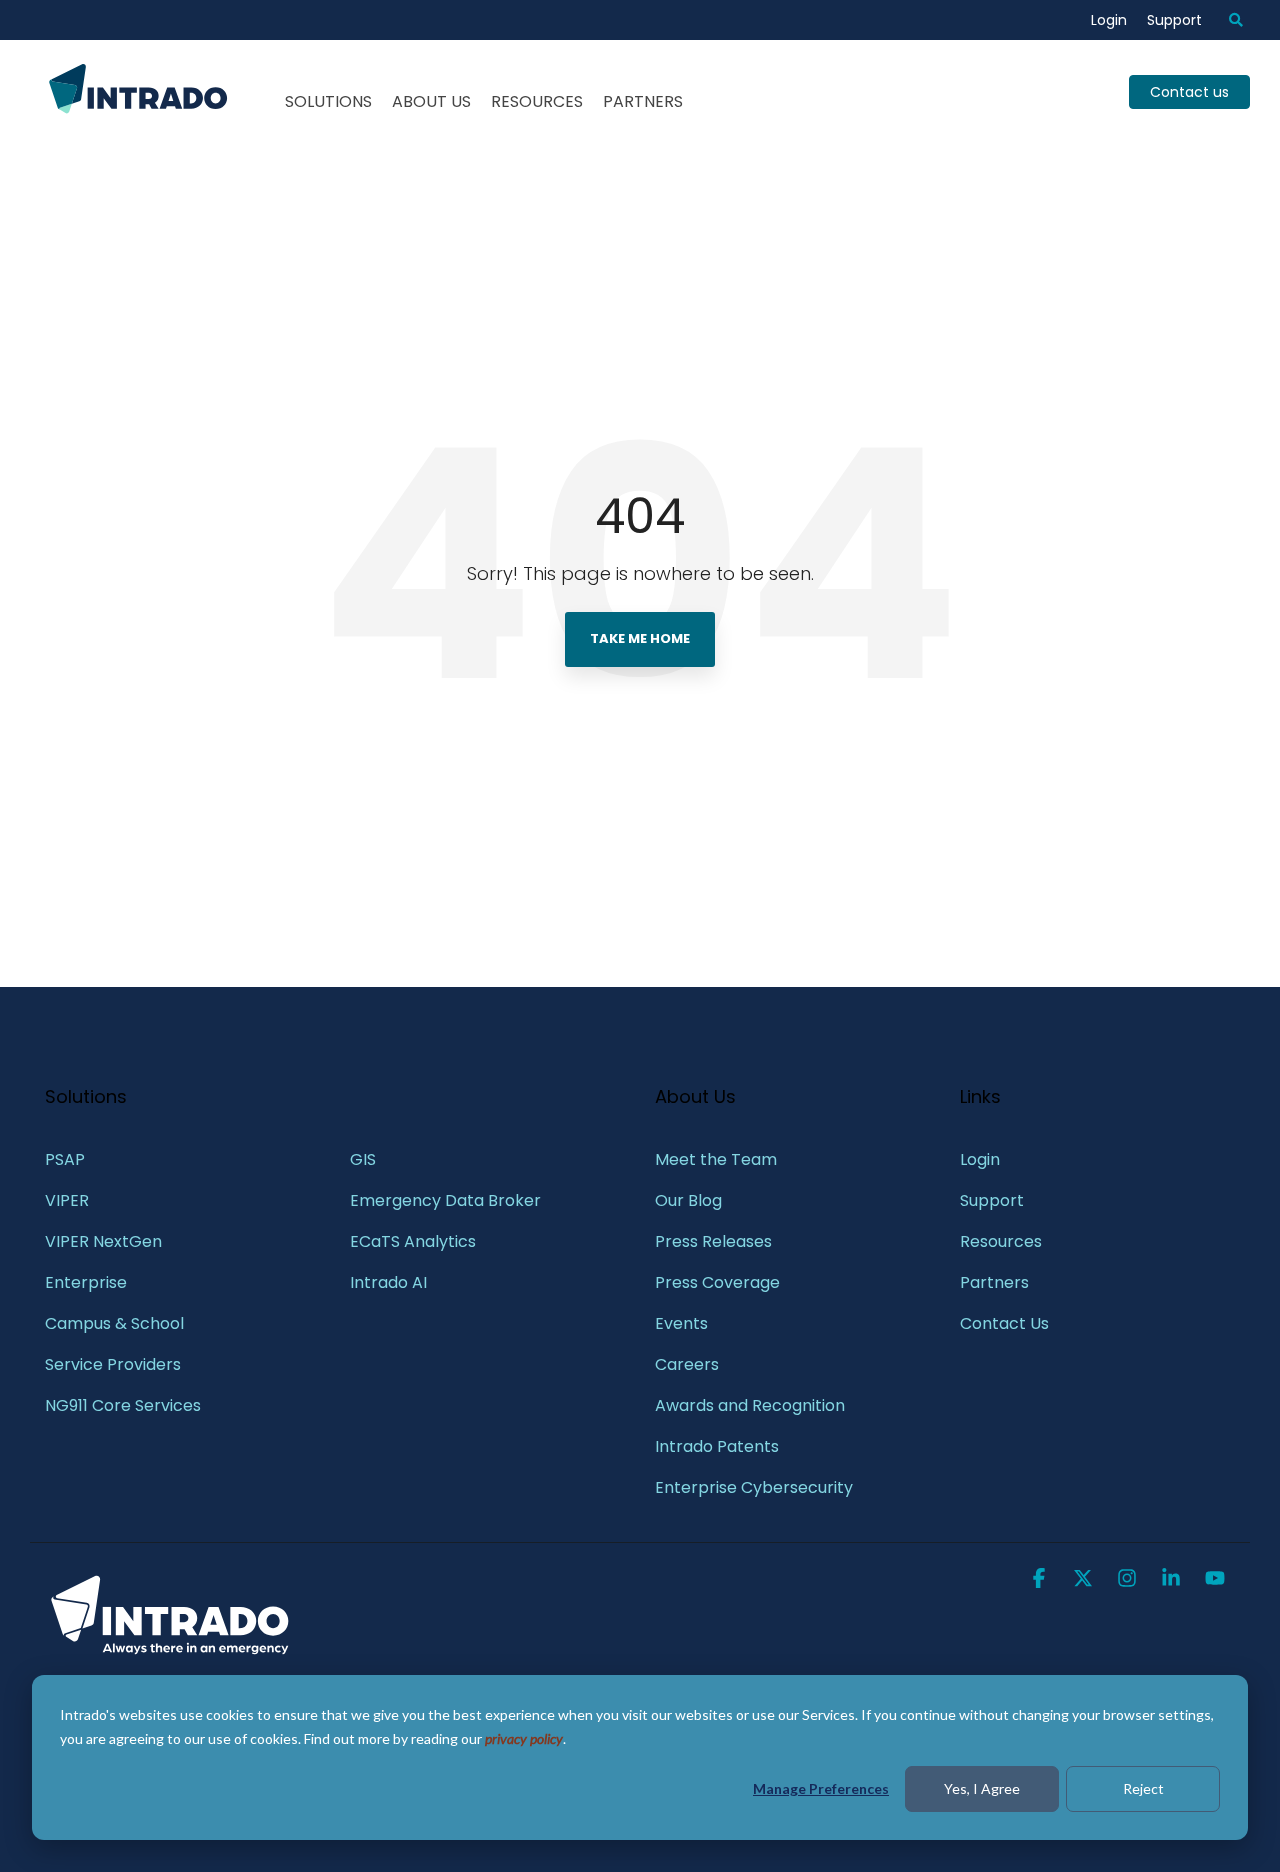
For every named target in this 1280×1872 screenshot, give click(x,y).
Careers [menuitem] (687, 1364)
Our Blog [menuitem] (688, 1200)
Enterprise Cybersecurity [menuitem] (754, 1487)
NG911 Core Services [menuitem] (123, 1405)
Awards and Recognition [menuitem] (750, 1405)
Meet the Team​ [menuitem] (716, 1159)
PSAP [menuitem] (65, 1159)
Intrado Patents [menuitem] (717, 1446)
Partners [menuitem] (994, 1282)
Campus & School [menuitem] (116, 1323)
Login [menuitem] (1109, 20)
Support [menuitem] (1174, 20)
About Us (431, 101)
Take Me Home (640, 638)
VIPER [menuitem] (67, 1200)
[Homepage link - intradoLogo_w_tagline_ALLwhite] (170, 1652)
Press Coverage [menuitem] (717, 1282)
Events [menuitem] (681, 1323)
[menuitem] (1226, 20)
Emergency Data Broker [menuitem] (445, 1200)
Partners (643, 101)
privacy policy (524, 1738)
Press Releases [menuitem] (713, 1241)
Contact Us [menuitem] (1004, 1323)
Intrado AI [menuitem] (388, 1282)
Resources (537, 101)
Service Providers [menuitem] (113, 1364)
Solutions (328, 101)
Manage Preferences (821, 1788)
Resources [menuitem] (1001, 1241)
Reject (1143, 1788)
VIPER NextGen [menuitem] (103, 1241)
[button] (1041, 1580)
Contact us (1189, 92)
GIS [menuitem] (365, 1159)
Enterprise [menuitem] (88, 1282)
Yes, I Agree (982, 1788)
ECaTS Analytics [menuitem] (413, 1241)
